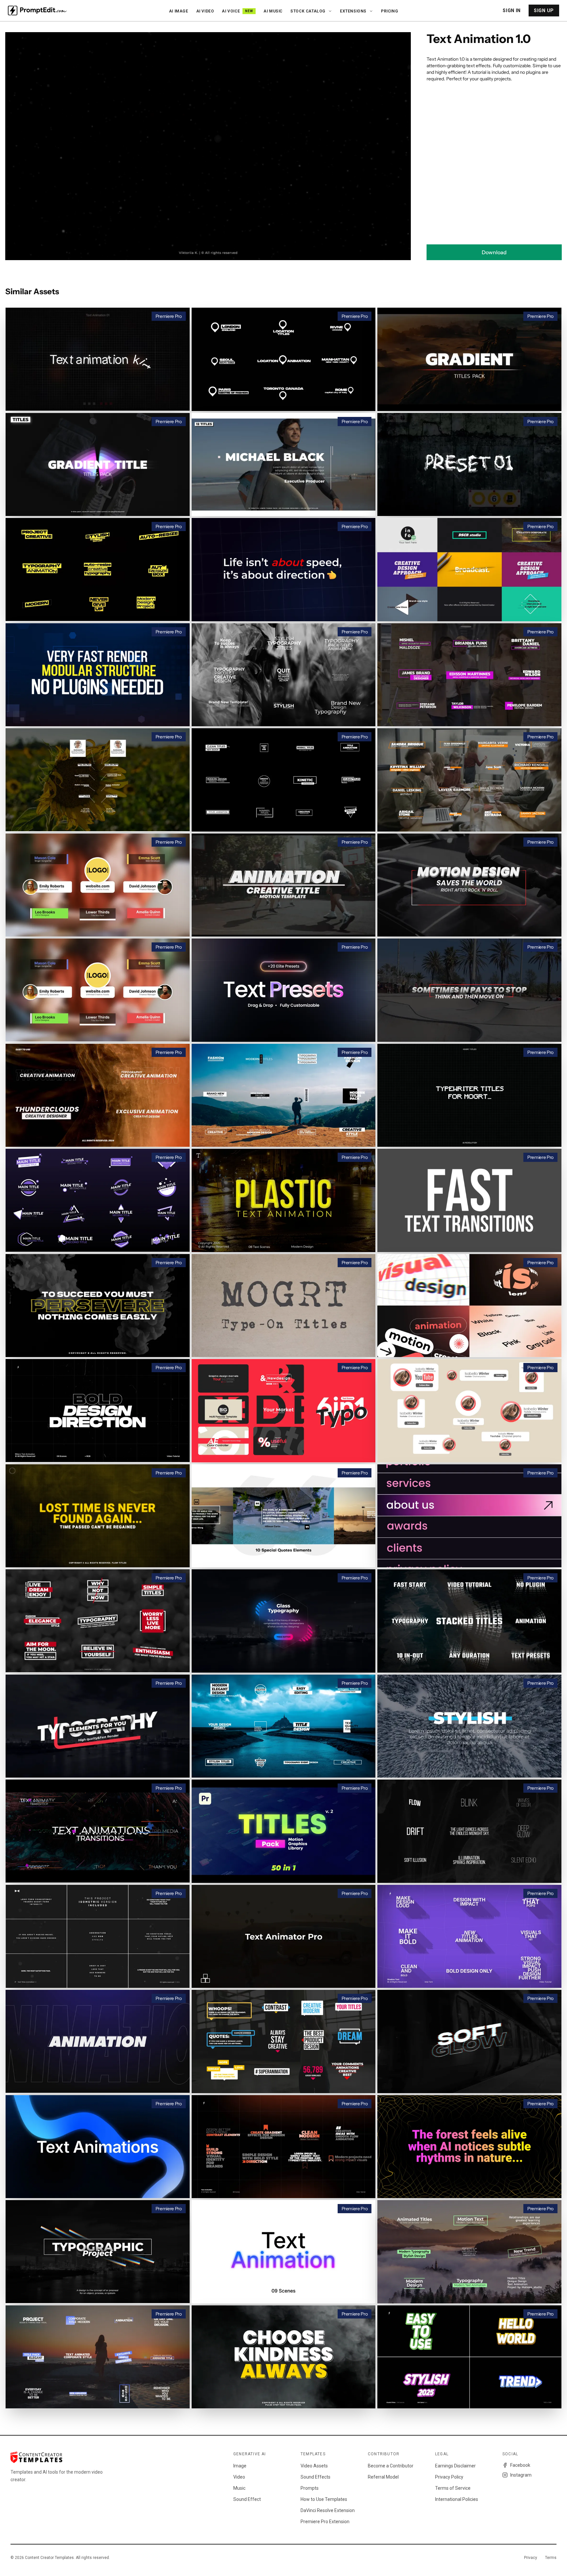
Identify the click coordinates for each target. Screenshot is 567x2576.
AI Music (273, 11)
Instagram (521, 2475)
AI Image (179, 11)
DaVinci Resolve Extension (328, 2510)
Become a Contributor (391, 2466)
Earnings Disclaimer (455, 2466)
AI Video (205, 11)
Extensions (353, 11)
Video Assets (314, 2466)
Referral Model (383, 2477)
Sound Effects (315, 2477)
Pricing (389, 11)
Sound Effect (247, 2499)
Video (239, 2477)
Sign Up (544, 10)
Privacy (531, 2558)
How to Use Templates (324, 2499)
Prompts (310, 2488)
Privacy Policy (449, 2477)
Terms (551, 2558)
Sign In (512, 10)
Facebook (520, 2465)
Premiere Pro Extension (325, 2522)
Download (494, 252)
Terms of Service (453, 2488)
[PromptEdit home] (37, 10)
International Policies (457, 2499)
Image (240, 2466)
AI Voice (237, 11)
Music (239, 2488)
